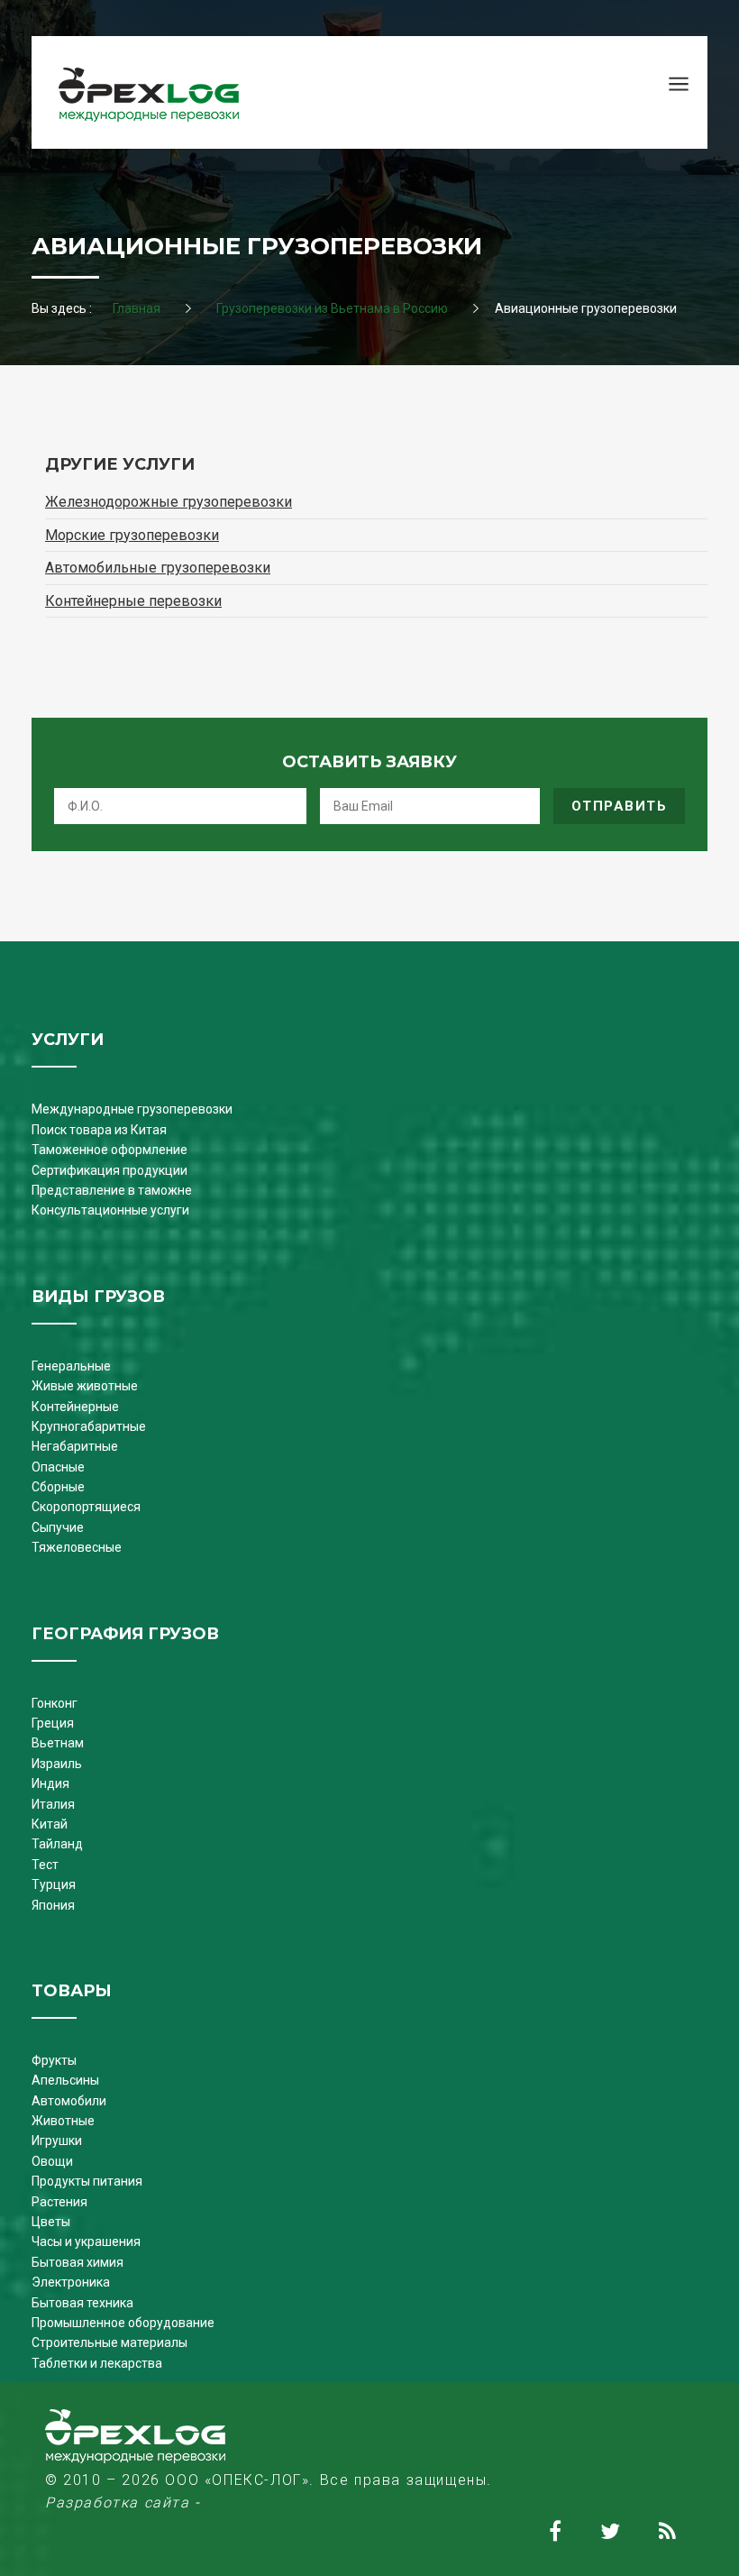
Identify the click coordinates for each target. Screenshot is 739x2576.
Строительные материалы (109, 2342)
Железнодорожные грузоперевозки (169, 502)
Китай (50, 1824)
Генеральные (71, 1366)
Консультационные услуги (110, 1210)
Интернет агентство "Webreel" (324, 2503)
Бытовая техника (82, 2303)
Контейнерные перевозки (133, 601)
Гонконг (55, 1703)
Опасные (58, 1467)
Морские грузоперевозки (132, 535)
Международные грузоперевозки (132, 1109)
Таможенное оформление (109, 1150)
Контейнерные (75, 1407)
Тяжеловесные (77, 1547)
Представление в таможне (112, 1190)
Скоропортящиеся (86, 1507)
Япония (53, 1905)
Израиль (57, 1764)
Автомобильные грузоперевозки (158, 568)
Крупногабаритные (89, 1426)
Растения (59, 2202)
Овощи (52, 2161)
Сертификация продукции (109, 1170)
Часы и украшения (86, 2241)
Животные (63, 2121)
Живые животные (85, 1386)
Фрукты (54, 2060)
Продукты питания (87, 2181)
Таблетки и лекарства (97, 2363)
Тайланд (57, 1844)
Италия (53, 1804)
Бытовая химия (78, 2262)
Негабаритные (75, 1446)
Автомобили (69, 2101)
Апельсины (65, 2080)
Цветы (51, 2222)
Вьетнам (58, 1743)
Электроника (71, 2282)
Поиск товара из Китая (99, 1130)
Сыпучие (58, 1527)
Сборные (58, 1487)
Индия (50, 1783)
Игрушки (57, 2141)
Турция (54, 1884)
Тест (45, 1865)
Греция (53, 1723)
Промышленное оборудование (123, 2323)
